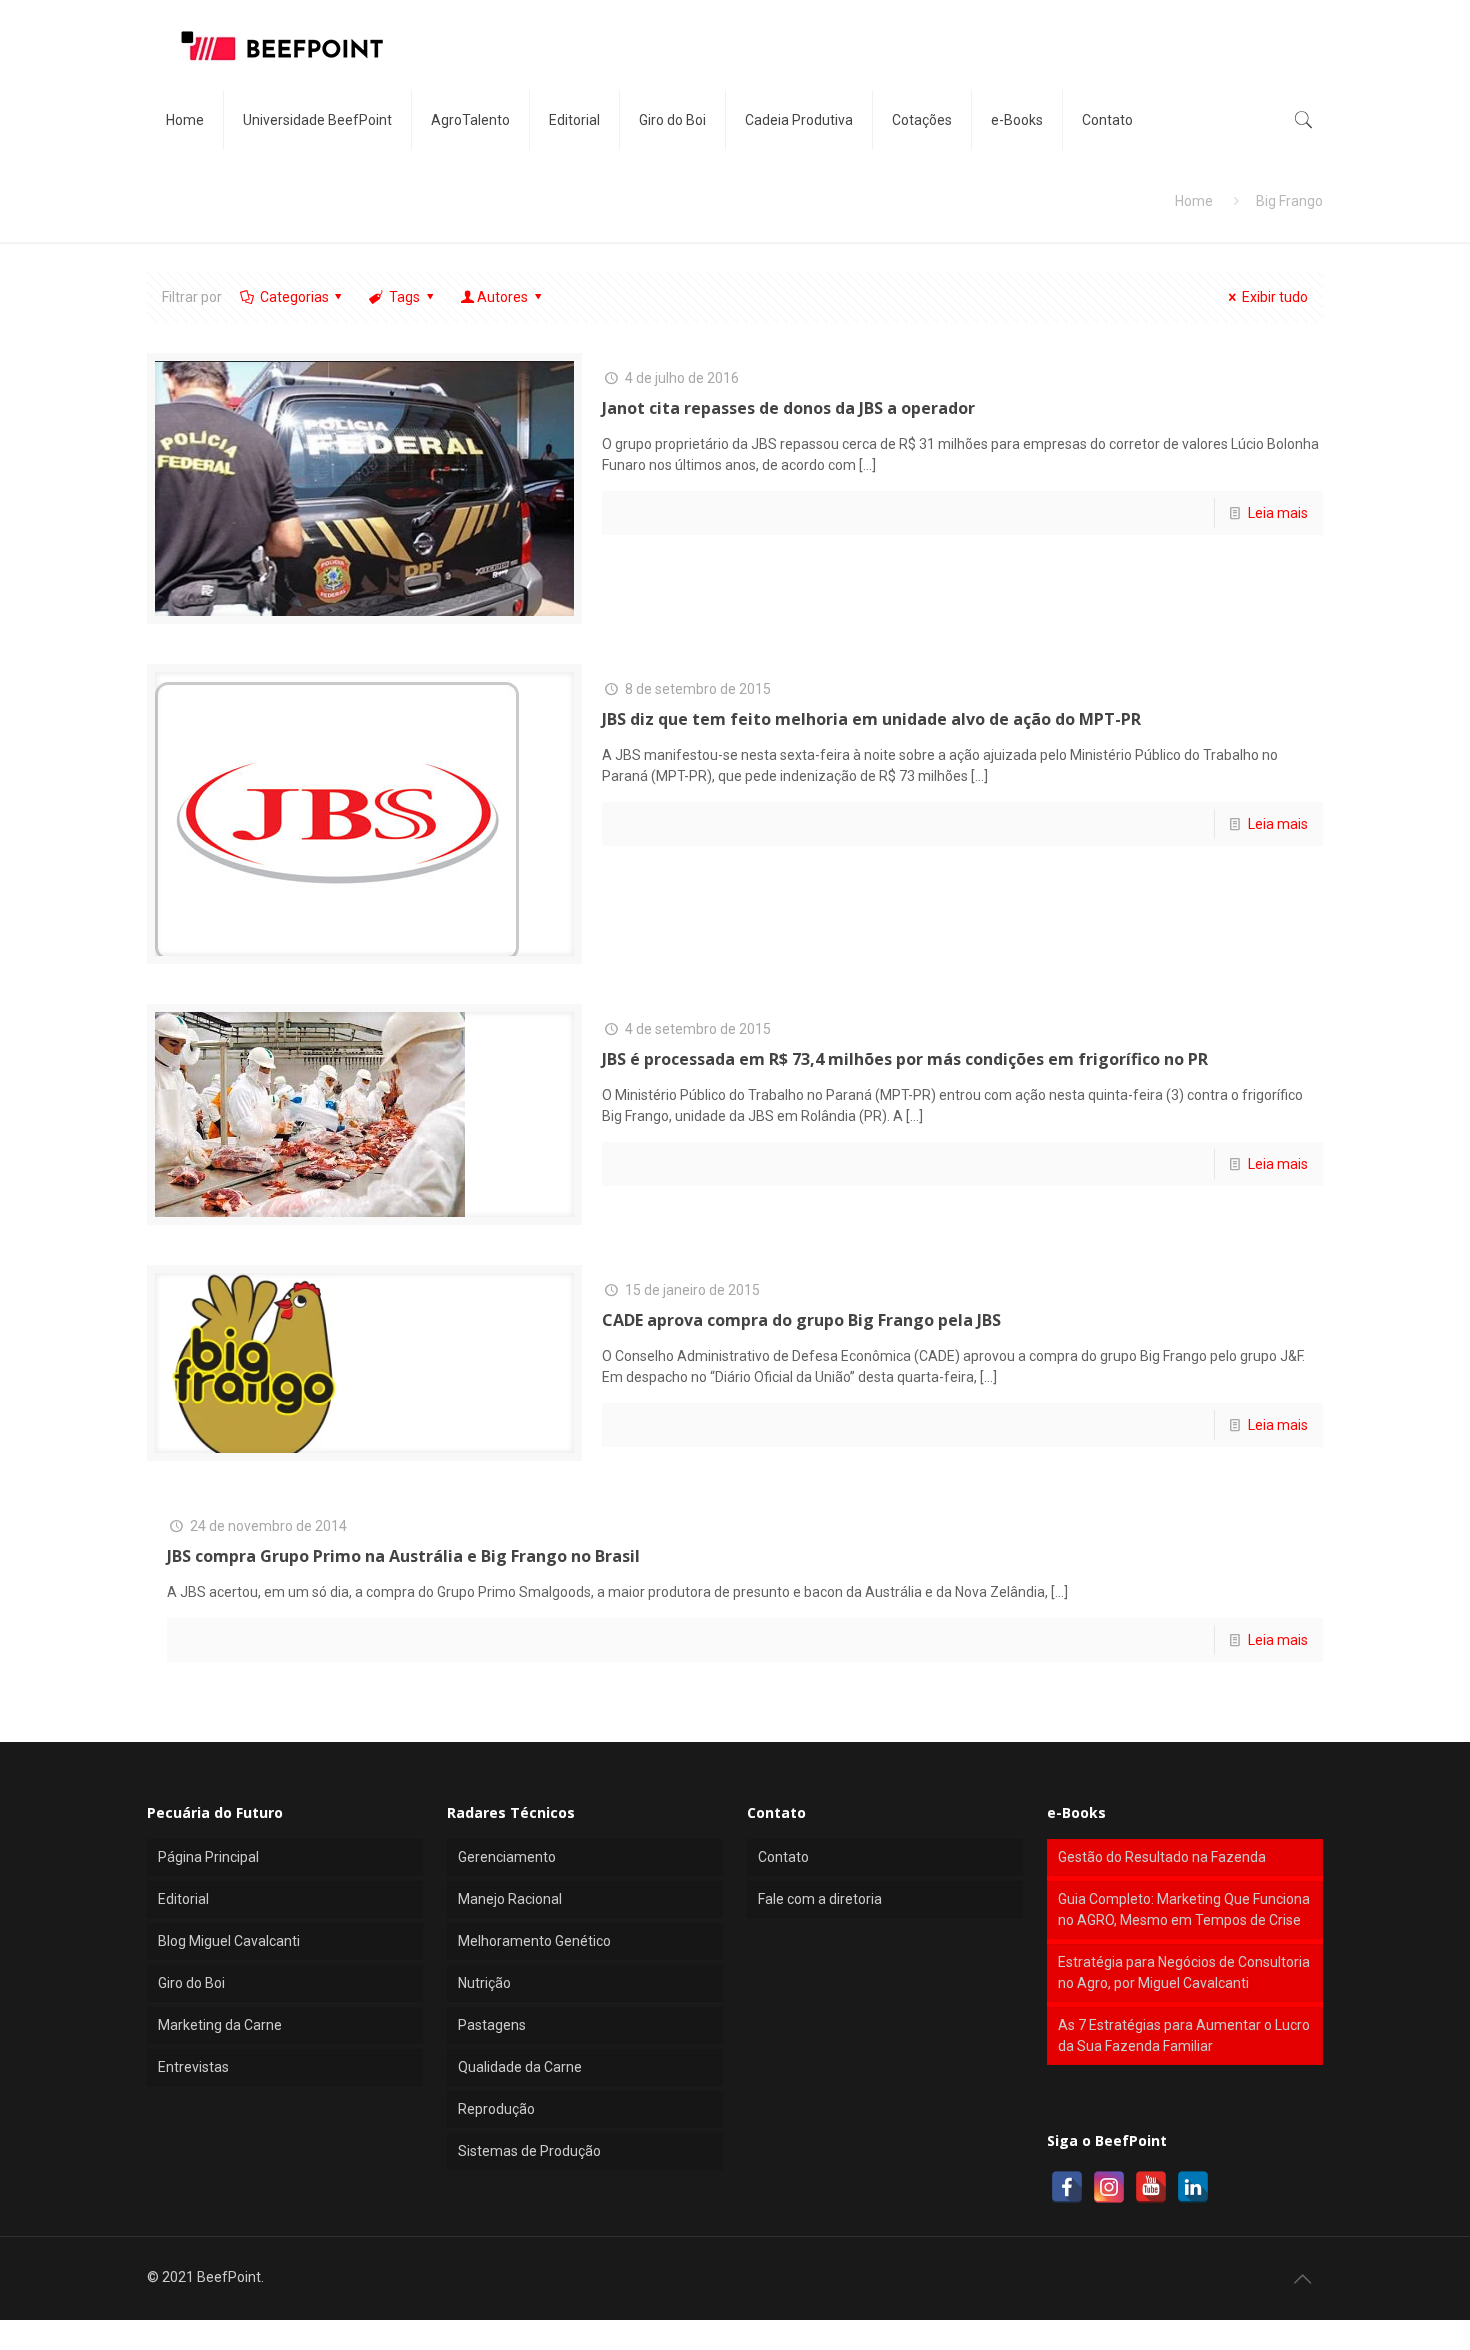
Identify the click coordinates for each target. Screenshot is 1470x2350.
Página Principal (208, 1857)
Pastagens (492, 2025)
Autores (502, 297)
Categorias (294, 297)
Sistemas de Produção (529, 2151)
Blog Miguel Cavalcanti (229, 1941)
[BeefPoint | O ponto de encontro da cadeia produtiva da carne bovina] (281, 45)
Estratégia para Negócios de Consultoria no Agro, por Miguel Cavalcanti (1184, 1972)
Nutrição (484, 1983)
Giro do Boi (191, 1983)
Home (1194, 201)
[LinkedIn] (1193, 2187)
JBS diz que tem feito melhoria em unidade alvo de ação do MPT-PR (871, 719)
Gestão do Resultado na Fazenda (1162, 1857)
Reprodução (496, 2109)
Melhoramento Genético (534, 1941)
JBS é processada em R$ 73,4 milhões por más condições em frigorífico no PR (905, 1059)
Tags (404, 297)
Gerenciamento (507, 1857)
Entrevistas (193, 2067)
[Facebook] (1067, 2187)
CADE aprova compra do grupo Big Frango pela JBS (801, 1320)
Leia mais (1278, 513)
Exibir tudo (1275, 297)
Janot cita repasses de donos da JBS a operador (788, 408)
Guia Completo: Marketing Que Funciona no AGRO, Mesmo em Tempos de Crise (1184, 1909)
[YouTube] (1151, 2187)
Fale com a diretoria (820, 1899)
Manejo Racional (510, 1899)
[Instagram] (1109, 2187)
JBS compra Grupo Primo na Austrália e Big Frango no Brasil (403, 1556)
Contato (783, 1857)
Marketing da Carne (220, 2025)
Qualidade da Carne (520, 2067)
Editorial (183, 1899)
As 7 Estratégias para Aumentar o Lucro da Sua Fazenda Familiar (1184, 2035)
